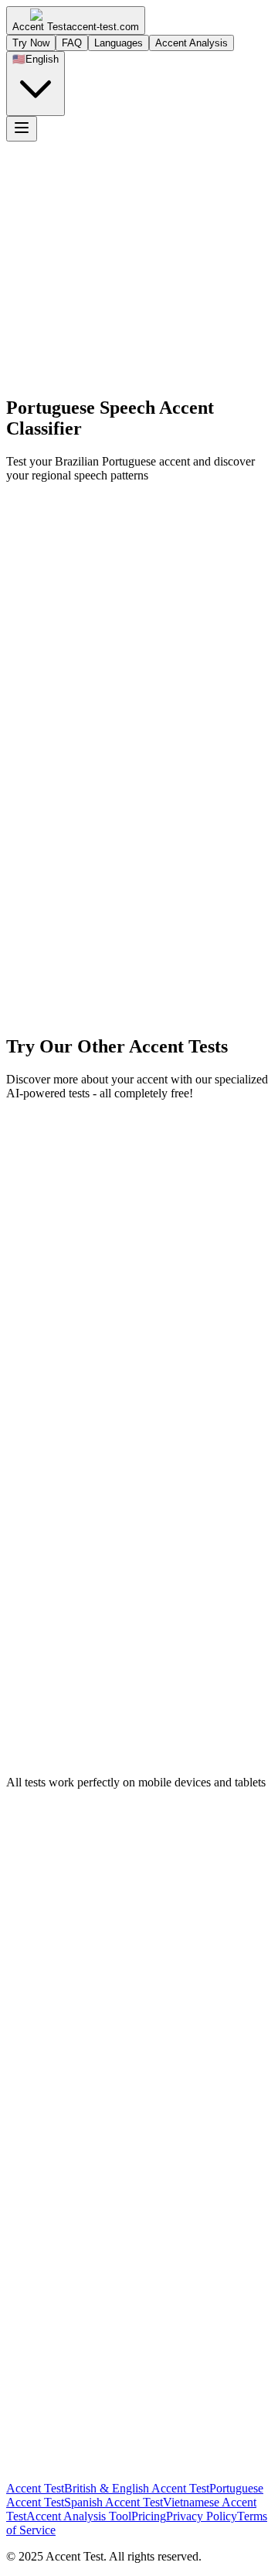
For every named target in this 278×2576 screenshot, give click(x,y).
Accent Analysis (192, 43)
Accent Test (35, 2488)
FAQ (72, 43)
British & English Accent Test (137, 2488)
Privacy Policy (202, 2516)
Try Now (31, 43)
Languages (119, 43)
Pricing (149, 2516)
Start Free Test (64, 405)
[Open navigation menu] (22, 129)
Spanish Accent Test (114, 2502)
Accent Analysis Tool (79, 2516)
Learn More (136, 405)
